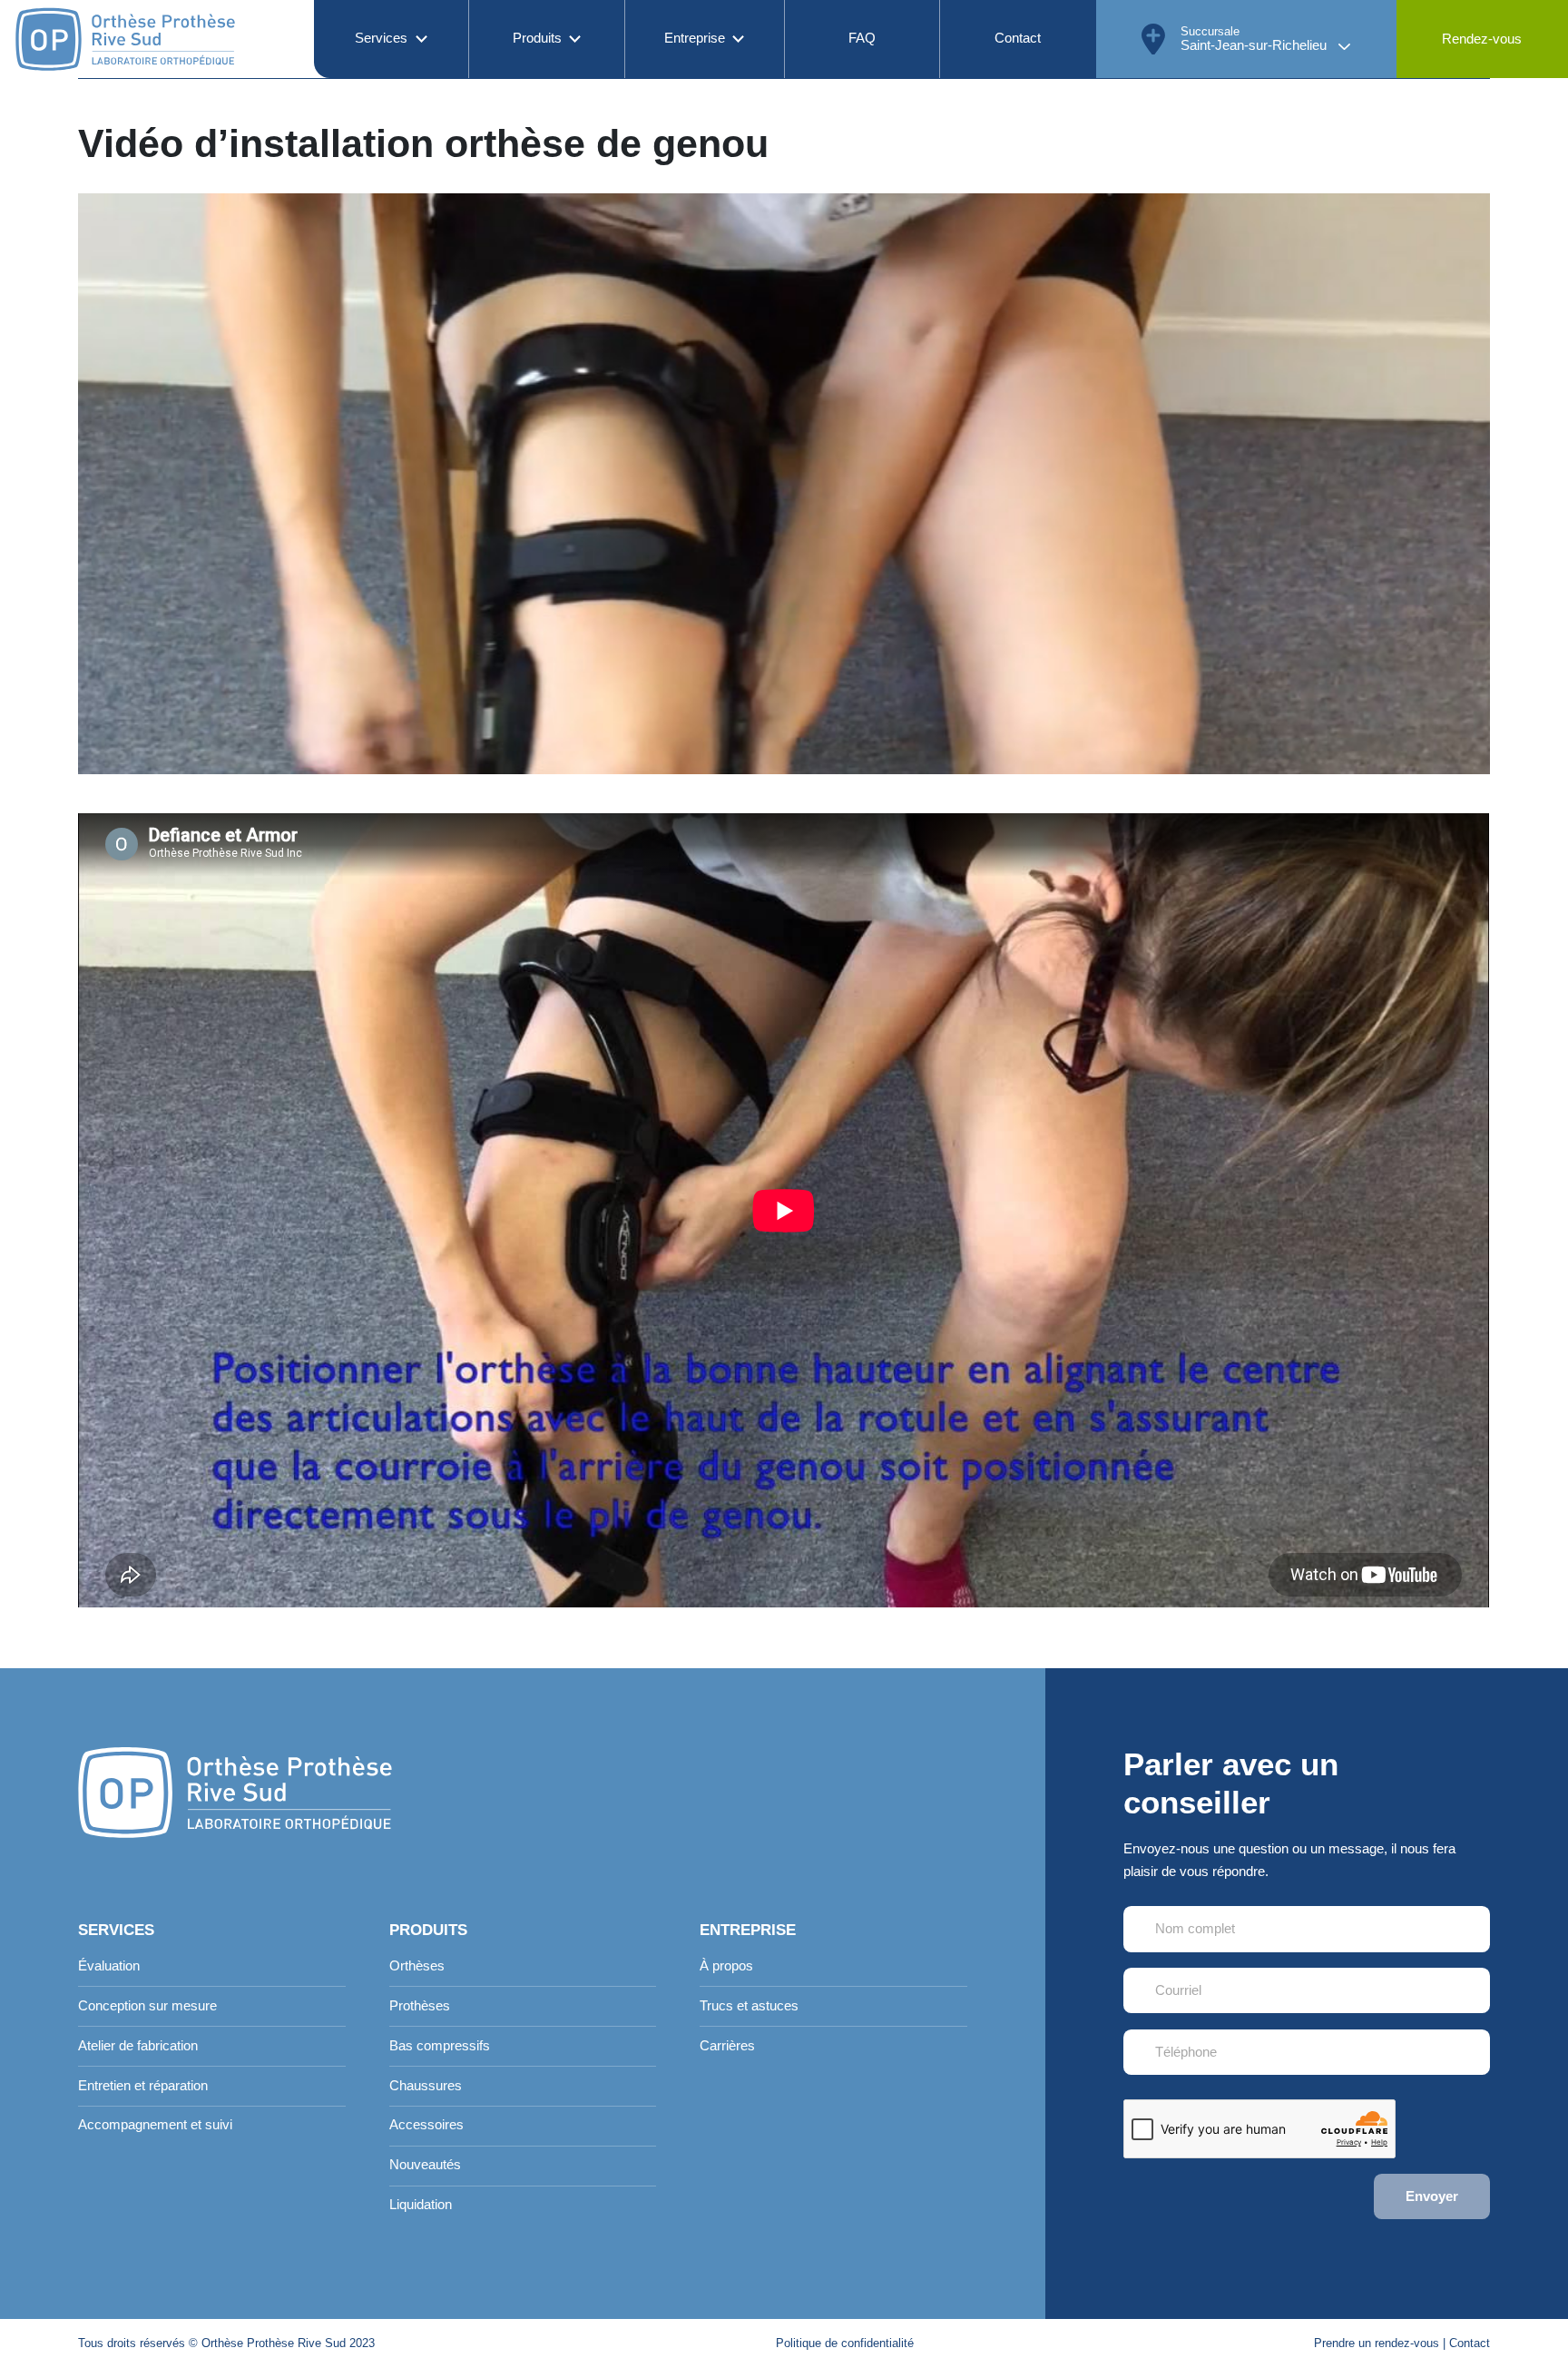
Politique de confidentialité (845, 2343)
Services (381, 38)
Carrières (727, 2046)
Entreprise (695, 38)
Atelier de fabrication (138, 2046)
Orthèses (417, 1966)
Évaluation (109, 1966)
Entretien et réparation (143, 2086)
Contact (1018, 38)
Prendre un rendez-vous (1377, 2343)
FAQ (862, 38)
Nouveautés (425, 2165)
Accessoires (426, 2125)
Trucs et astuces (749, 2006)
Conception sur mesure (147, 2006)
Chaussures (426, 2086)
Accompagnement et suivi (155, 2125)
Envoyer (1432, 2196)
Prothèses (420, 2006)
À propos (726, 1966)
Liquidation (421, 2205)
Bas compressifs (440, 2046)
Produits (537, 38)
